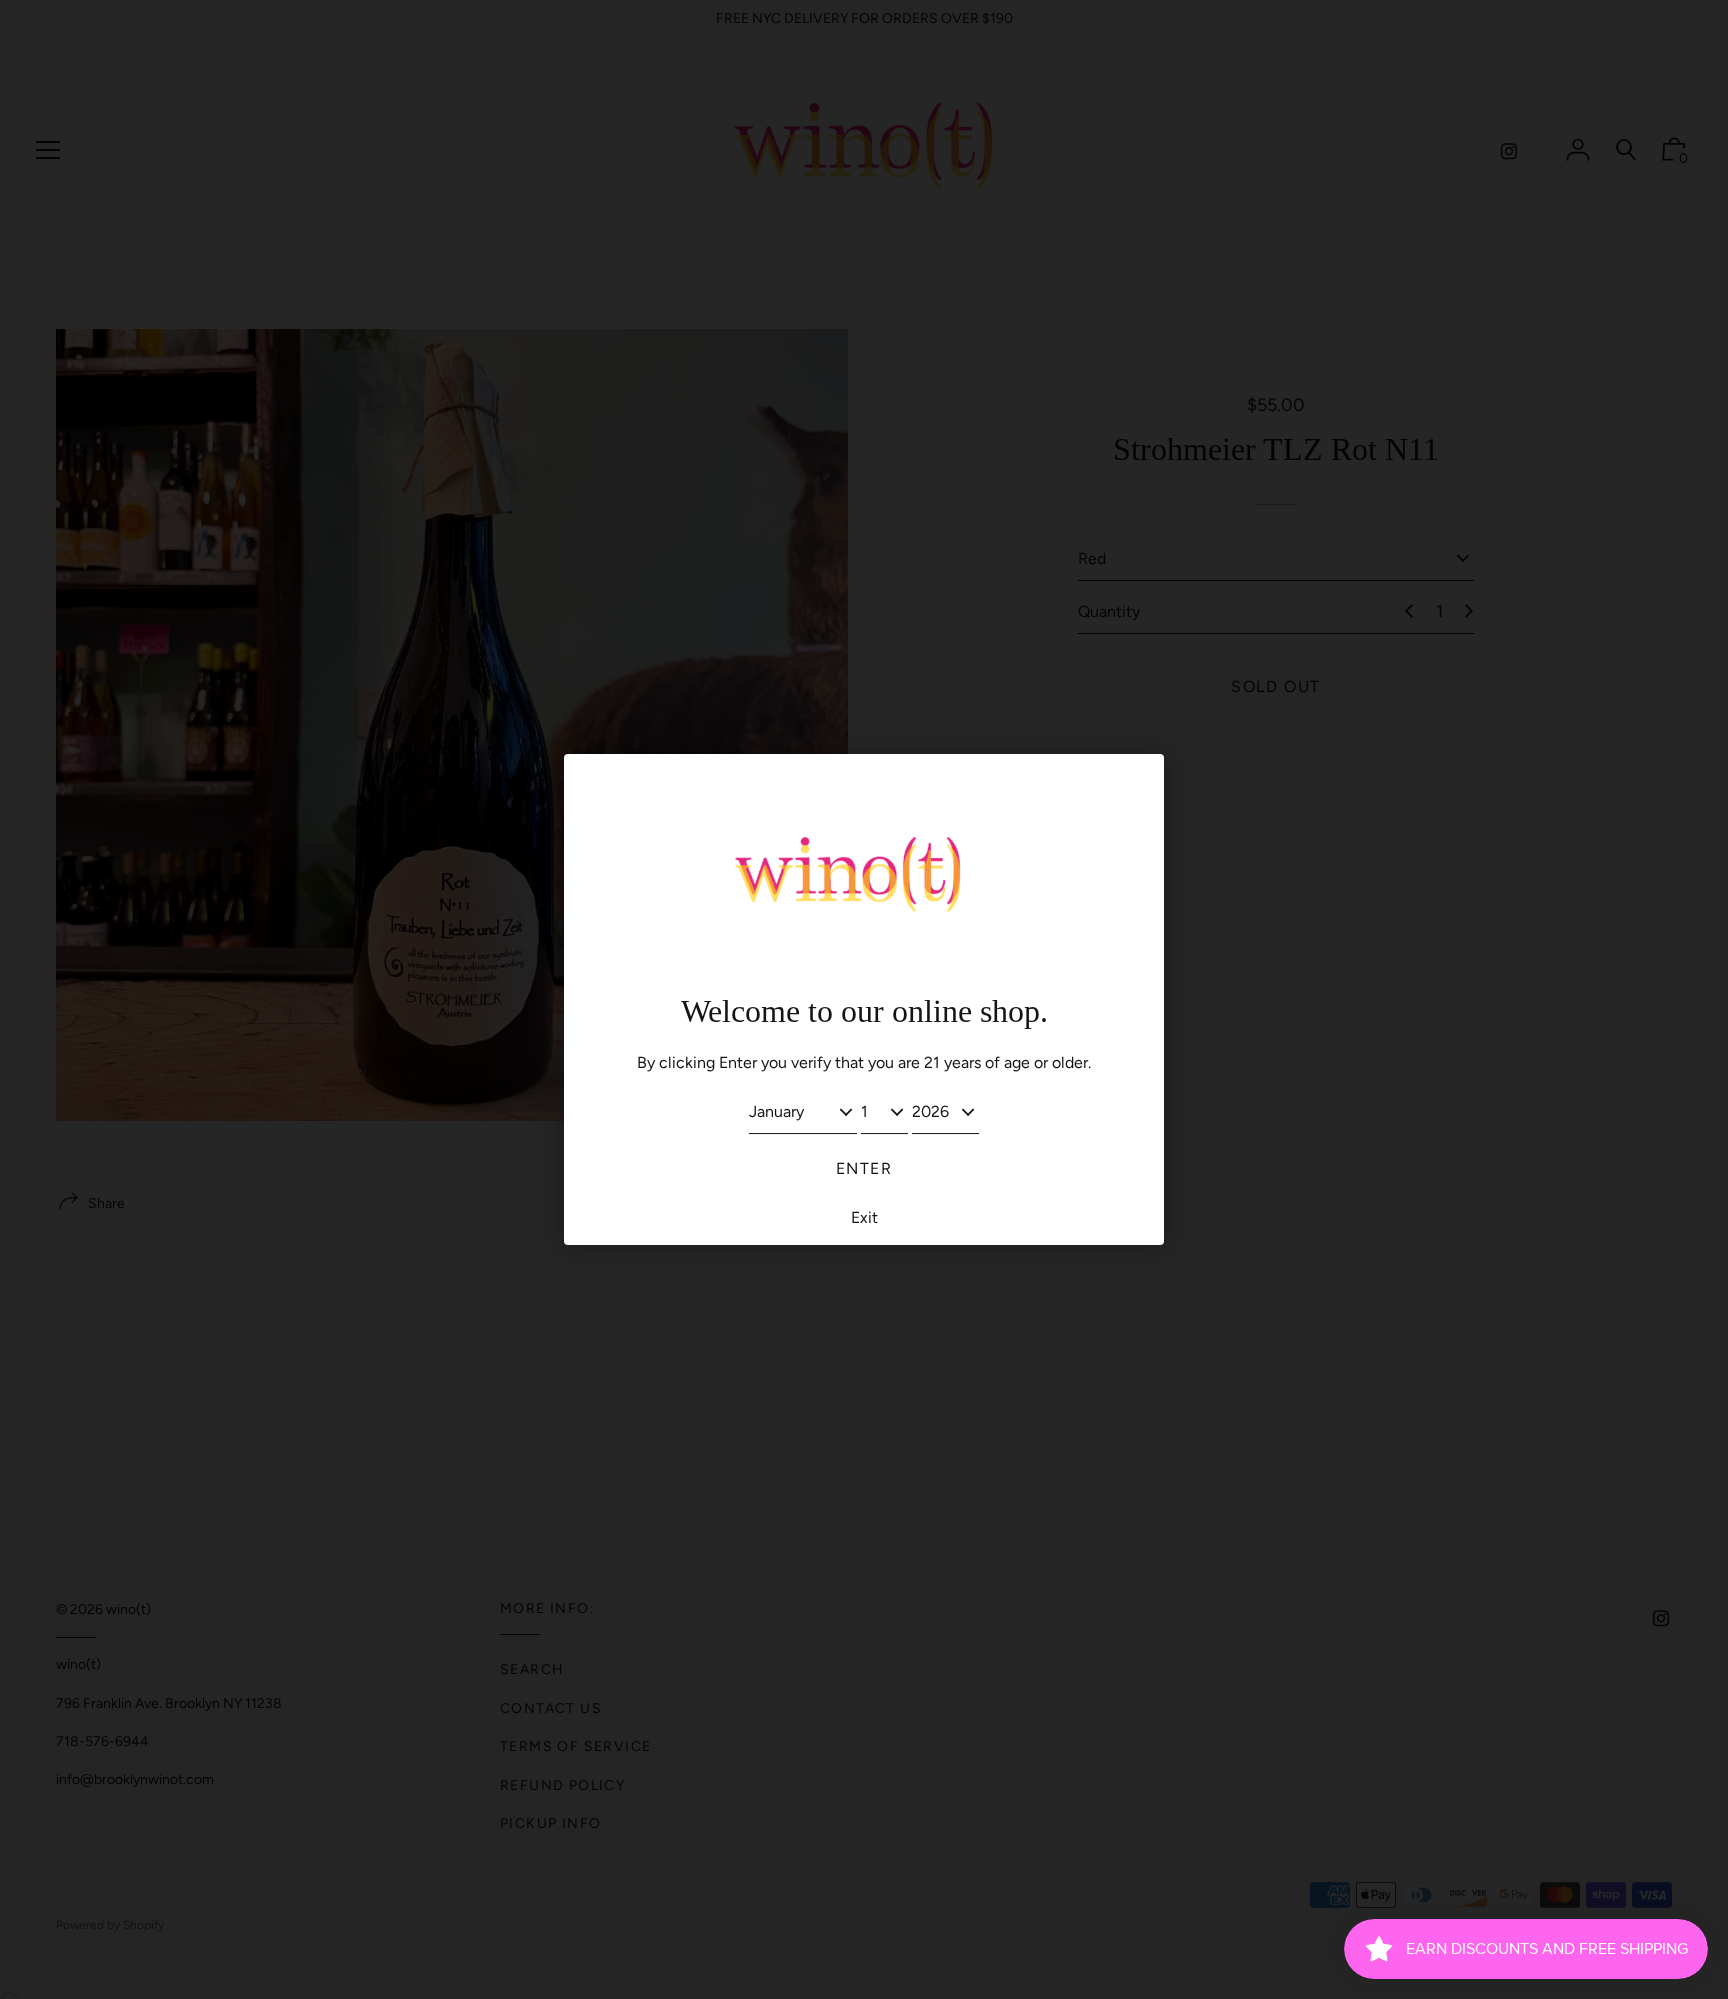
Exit (864, 1217)
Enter (864, 1168)
